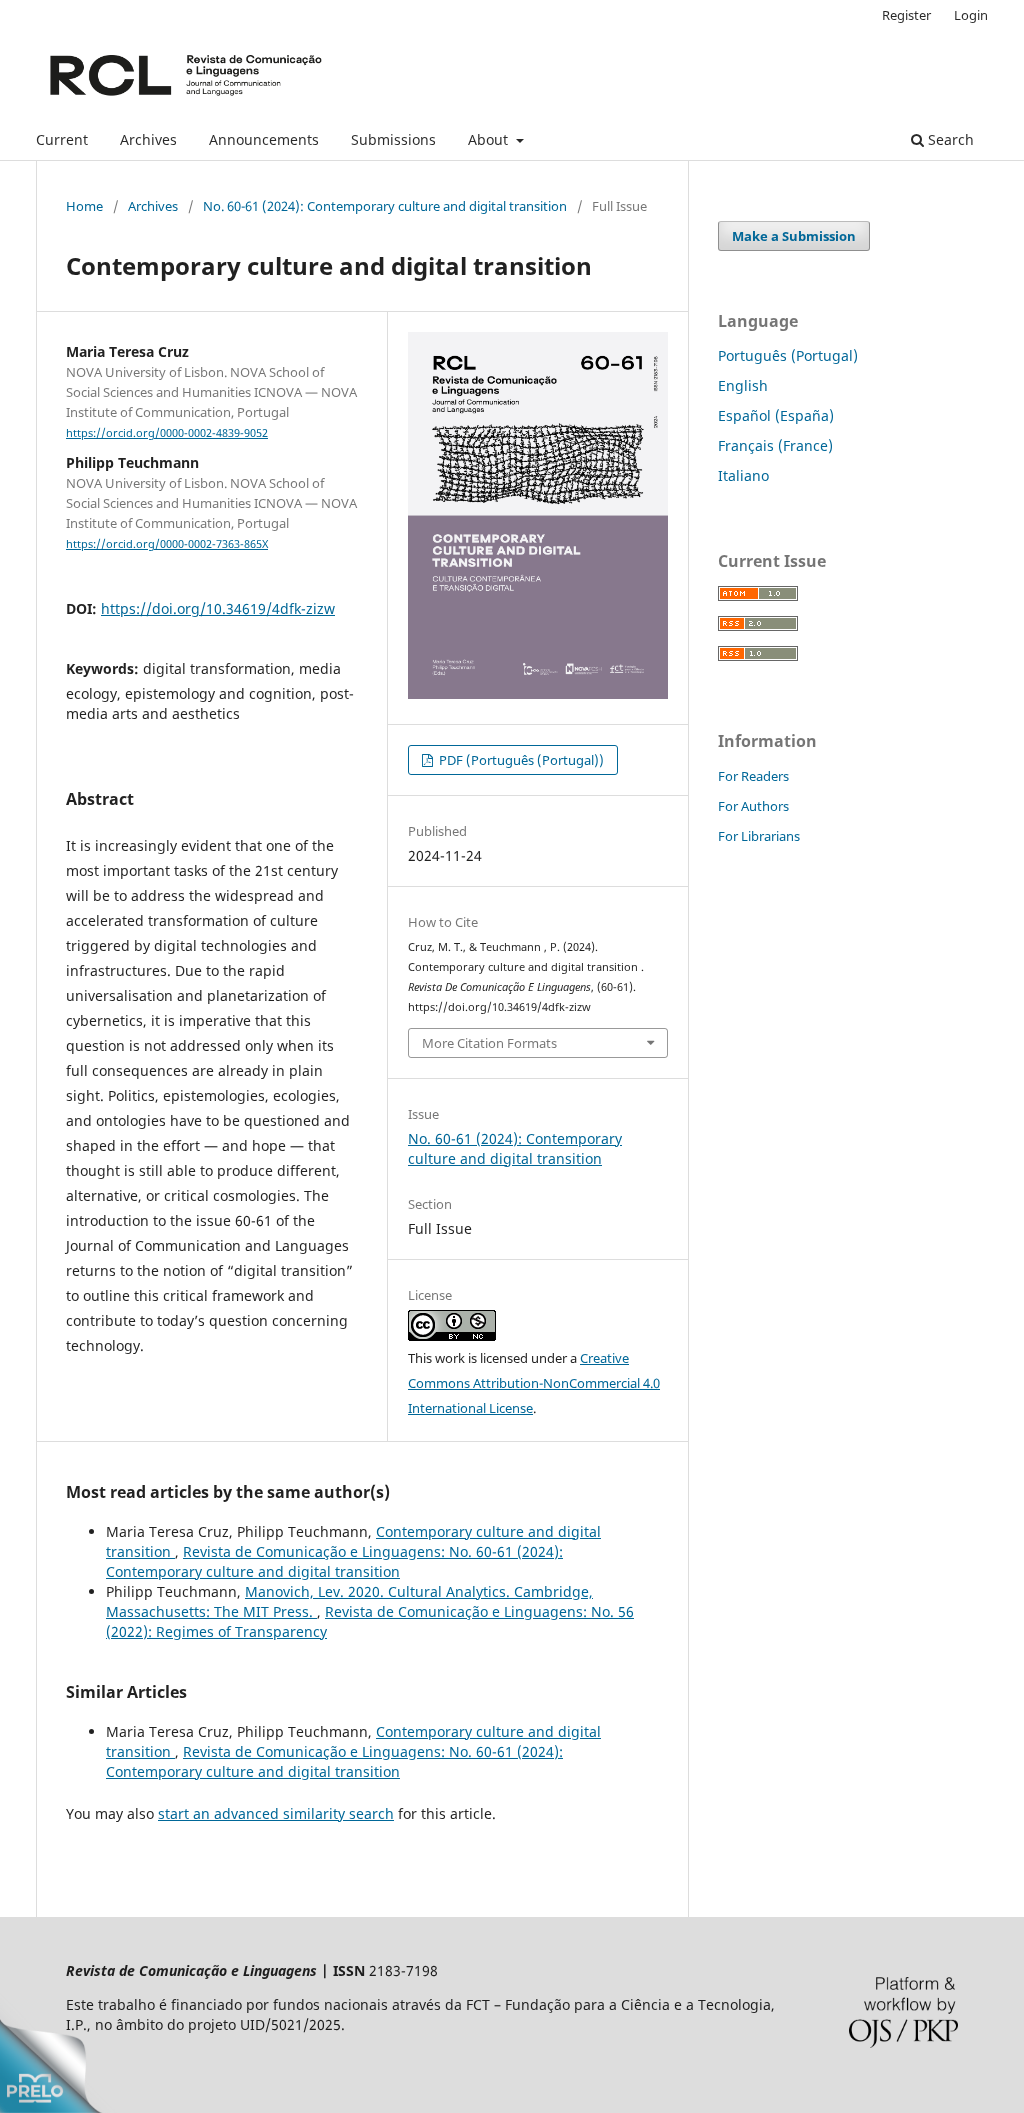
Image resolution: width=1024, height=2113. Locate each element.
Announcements (264, 139)
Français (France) (775, 445)
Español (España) (776, 415)
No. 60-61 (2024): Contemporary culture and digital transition (385, 206)
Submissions (393, 139)
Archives (148, 139)
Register (906, 15)
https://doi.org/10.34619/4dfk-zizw (218, 608)
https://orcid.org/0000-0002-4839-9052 (167, 433)
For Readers (753, 776)
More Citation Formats (489, 1043)
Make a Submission (794, 236)
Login (971, 15)
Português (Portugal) (788, 355)
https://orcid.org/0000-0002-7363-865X (167, 544)
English (743, 385)
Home (84, 206)
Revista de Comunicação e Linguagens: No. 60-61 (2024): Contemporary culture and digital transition (334, 1561)
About (490, 139)
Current (62, 139)
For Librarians (759, 836)
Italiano (743, 475)
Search (949, 139)
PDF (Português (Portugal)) (520, 760)
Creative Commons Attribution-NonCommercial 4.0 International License (534, 1383)
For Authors (753, 806)
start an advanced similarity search (276, 1813)
